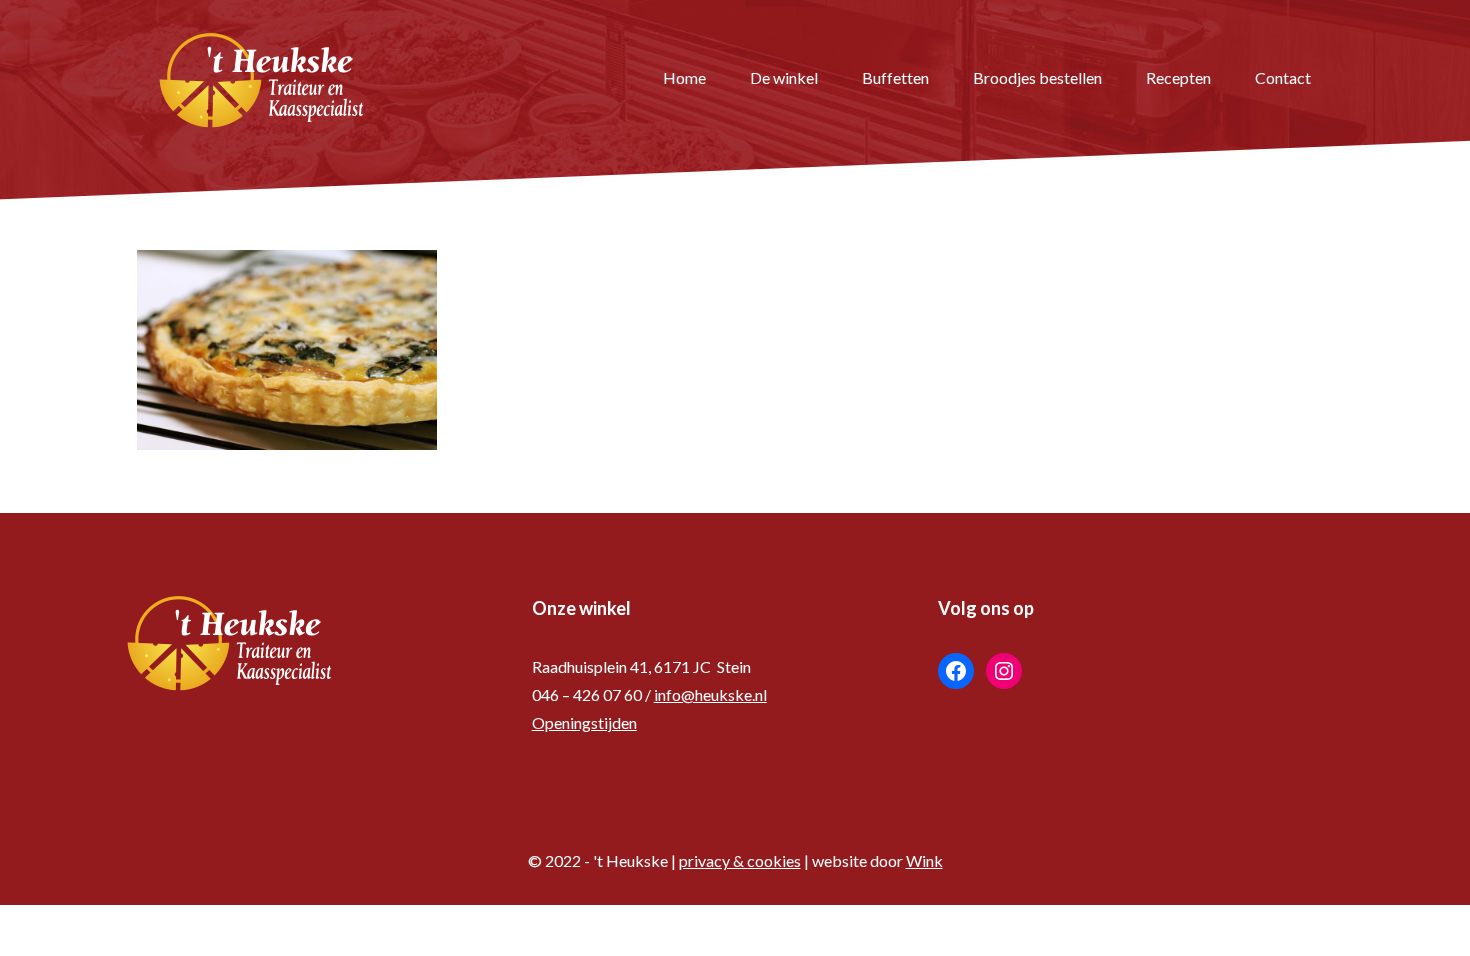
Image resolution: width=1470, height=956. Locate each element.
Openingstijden (584, 722)
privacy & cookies (740, 860)
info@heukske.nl (710, 694)
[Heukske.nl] (262, 77)
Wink (924, 860)
